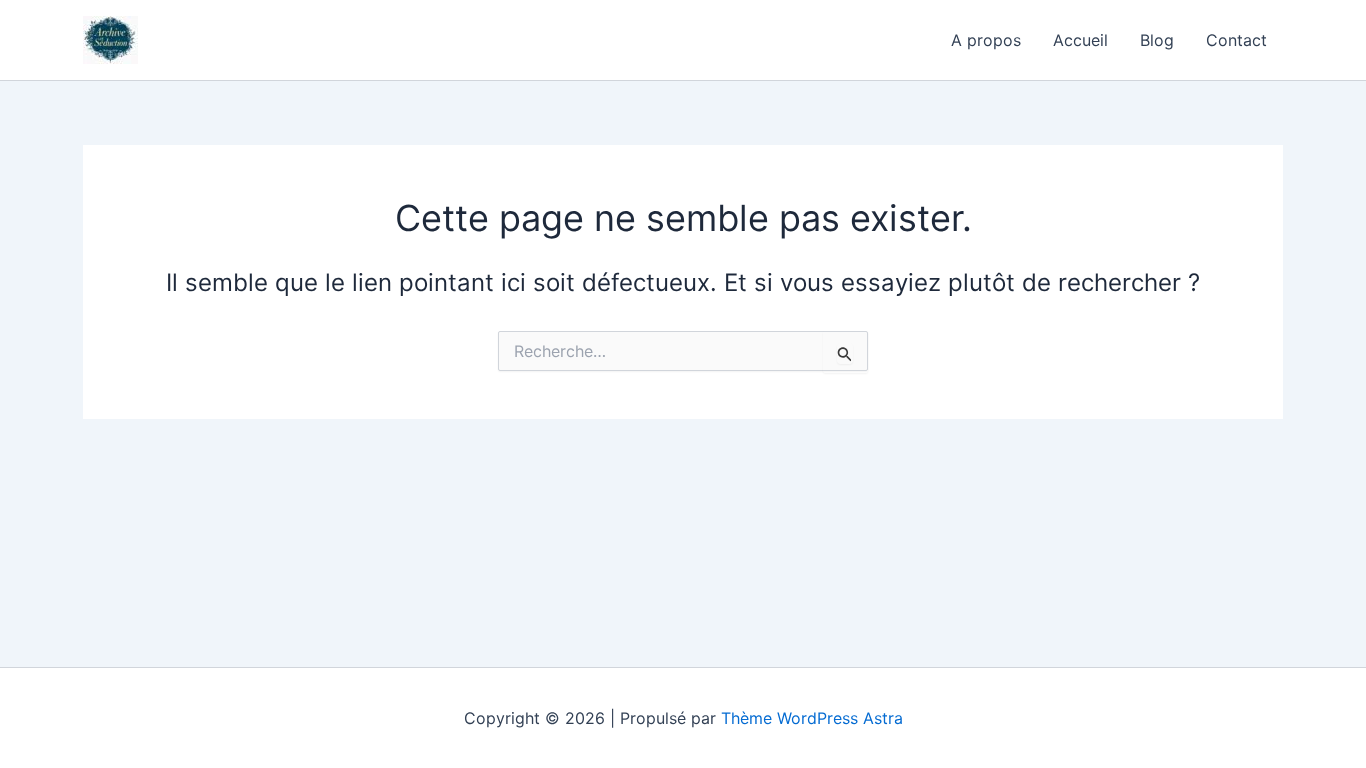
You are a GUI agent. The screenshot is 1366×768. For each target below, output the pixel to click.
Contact (1236, 40)
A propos (986, 40)
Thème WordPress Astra (812, 718)
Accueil (1080, 40)
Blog (1157, 40)
